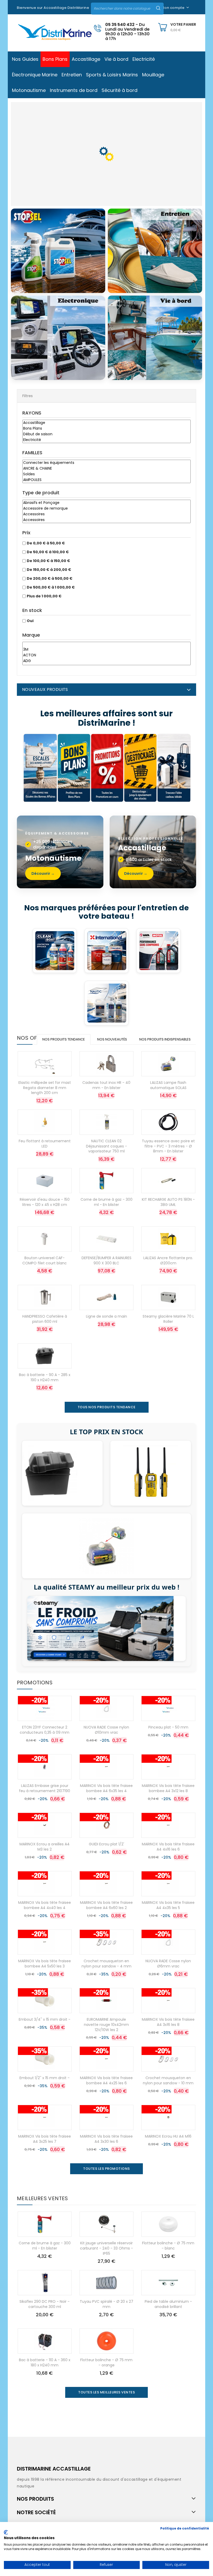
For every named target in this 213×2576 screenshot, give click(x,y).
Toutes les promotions (106, 2169)
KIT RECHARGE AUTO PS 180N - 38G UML (168, 1202)
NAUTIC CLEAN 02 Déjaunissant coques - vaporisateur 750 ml (106, 1146)
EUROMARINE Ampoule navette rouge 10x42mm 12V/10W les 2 (106, 2025)
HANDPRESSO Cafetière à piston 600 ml (45, 1319)
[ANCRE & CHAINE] (106, 469)
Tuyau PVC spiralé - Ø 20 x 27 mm (106, 2304)
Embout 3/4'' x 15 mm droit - (45, 2019)
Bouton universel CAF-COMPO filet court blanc (45, 1260)
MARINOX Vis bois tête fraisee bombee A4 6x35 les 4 (106, 1788)
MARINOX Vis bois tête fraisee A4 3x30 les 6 (106, 2139)
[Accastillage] (106, 423)
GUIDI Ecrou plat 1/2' (106, 1844)
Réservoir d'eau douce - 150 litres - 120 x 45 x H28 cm (45, 1202)
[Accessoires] (106, 514)
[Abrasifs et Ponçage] (106, 503)
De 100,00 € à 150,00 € (48, 561)
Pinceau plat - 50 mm (168, 1727)
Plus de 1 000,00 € (44, 596)
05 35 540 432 (120, 25)
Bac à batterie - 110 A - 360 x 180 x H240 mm (45, 2363)
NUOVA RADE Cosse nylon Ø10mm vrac (106, 1730)
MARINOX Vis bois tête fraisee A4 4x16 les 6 (168, 1847)
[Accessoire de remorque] (106, 509)
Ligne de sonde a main (106, 1316)
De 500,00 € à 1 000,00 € (51, 587)
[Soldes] (106, 474)
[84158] (106, 644)
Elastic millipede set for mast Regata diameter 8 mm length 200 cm (45, 1088)
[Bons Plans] (106, 429)
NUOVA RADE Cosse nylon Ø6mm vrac (168, 1964)
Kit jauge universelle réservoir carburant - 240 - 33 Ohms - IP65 (106, 2248)
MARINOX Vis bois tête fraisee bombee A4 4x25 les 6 (106, 2080)
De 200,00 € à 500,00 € (50, 578)
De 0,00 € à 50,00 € (46, 543)
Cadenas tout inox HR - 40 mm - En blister (106, 1085)
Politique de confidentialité (185, 2528)
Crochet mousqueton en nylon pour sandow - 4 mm (106, 1964)
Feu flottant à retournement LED (45, 1144)
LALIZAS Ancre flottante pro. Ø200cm (168, 1260)
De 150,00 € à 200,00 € (49, 570)
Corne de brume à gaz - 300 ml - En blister (106, 1202)
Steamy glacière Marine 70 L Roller (168, 1319)
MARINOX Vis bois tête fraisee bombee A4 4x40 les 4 (45, 1905)
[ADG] (106, 661)
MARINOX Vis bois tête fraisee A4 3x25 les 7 (45, 2139)
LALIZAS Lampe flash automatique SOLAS (168, 1085)
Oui (30, 621)
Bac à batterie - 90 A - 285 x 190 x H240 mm (45, 1377)
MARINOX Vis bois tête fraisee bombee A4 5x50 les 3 (45, 1964)
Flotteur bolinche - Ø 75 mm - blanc (168, 2246)
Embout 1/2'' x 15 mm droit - (45, 2078)
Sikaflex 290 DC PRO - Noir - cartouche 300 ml (45, 2304)
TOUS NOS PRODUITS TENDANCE (107, 1407)
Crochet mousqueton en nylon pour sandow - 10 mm (168, 2080)
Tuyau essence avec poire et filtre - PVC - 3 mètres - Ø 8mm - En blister (168, 1146)
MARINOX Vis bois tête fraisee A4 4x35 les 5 (168, 1905)
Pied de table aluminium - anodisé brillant (168, 2304)
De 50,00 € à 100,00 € (48, 552)
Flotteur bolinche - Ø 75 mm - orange (106, 2363)
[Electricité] (106, 440)
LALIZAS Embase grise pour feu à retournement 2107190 (45, 1788)
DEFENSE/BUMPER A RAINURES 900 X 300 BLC (106, 1260)
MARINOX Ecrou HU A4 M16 (168, 2136)
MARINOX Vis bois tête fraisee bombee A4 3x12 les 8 (168, 1788)
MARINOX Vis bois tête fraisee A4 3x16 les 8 (168, 2022)
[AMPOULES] (106, 480)
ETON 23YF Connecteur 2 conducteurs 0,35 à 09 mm (45, 1730)
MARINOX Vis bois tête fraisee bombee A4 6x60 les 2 (106, 1905)
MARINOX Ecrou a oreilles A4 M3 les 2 (45, 1847)
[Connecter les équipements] (106, 463)
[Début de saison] (106, 434)
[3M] (106, 650)
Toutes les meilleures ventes (106, 2392)
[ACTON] (106, 655)
